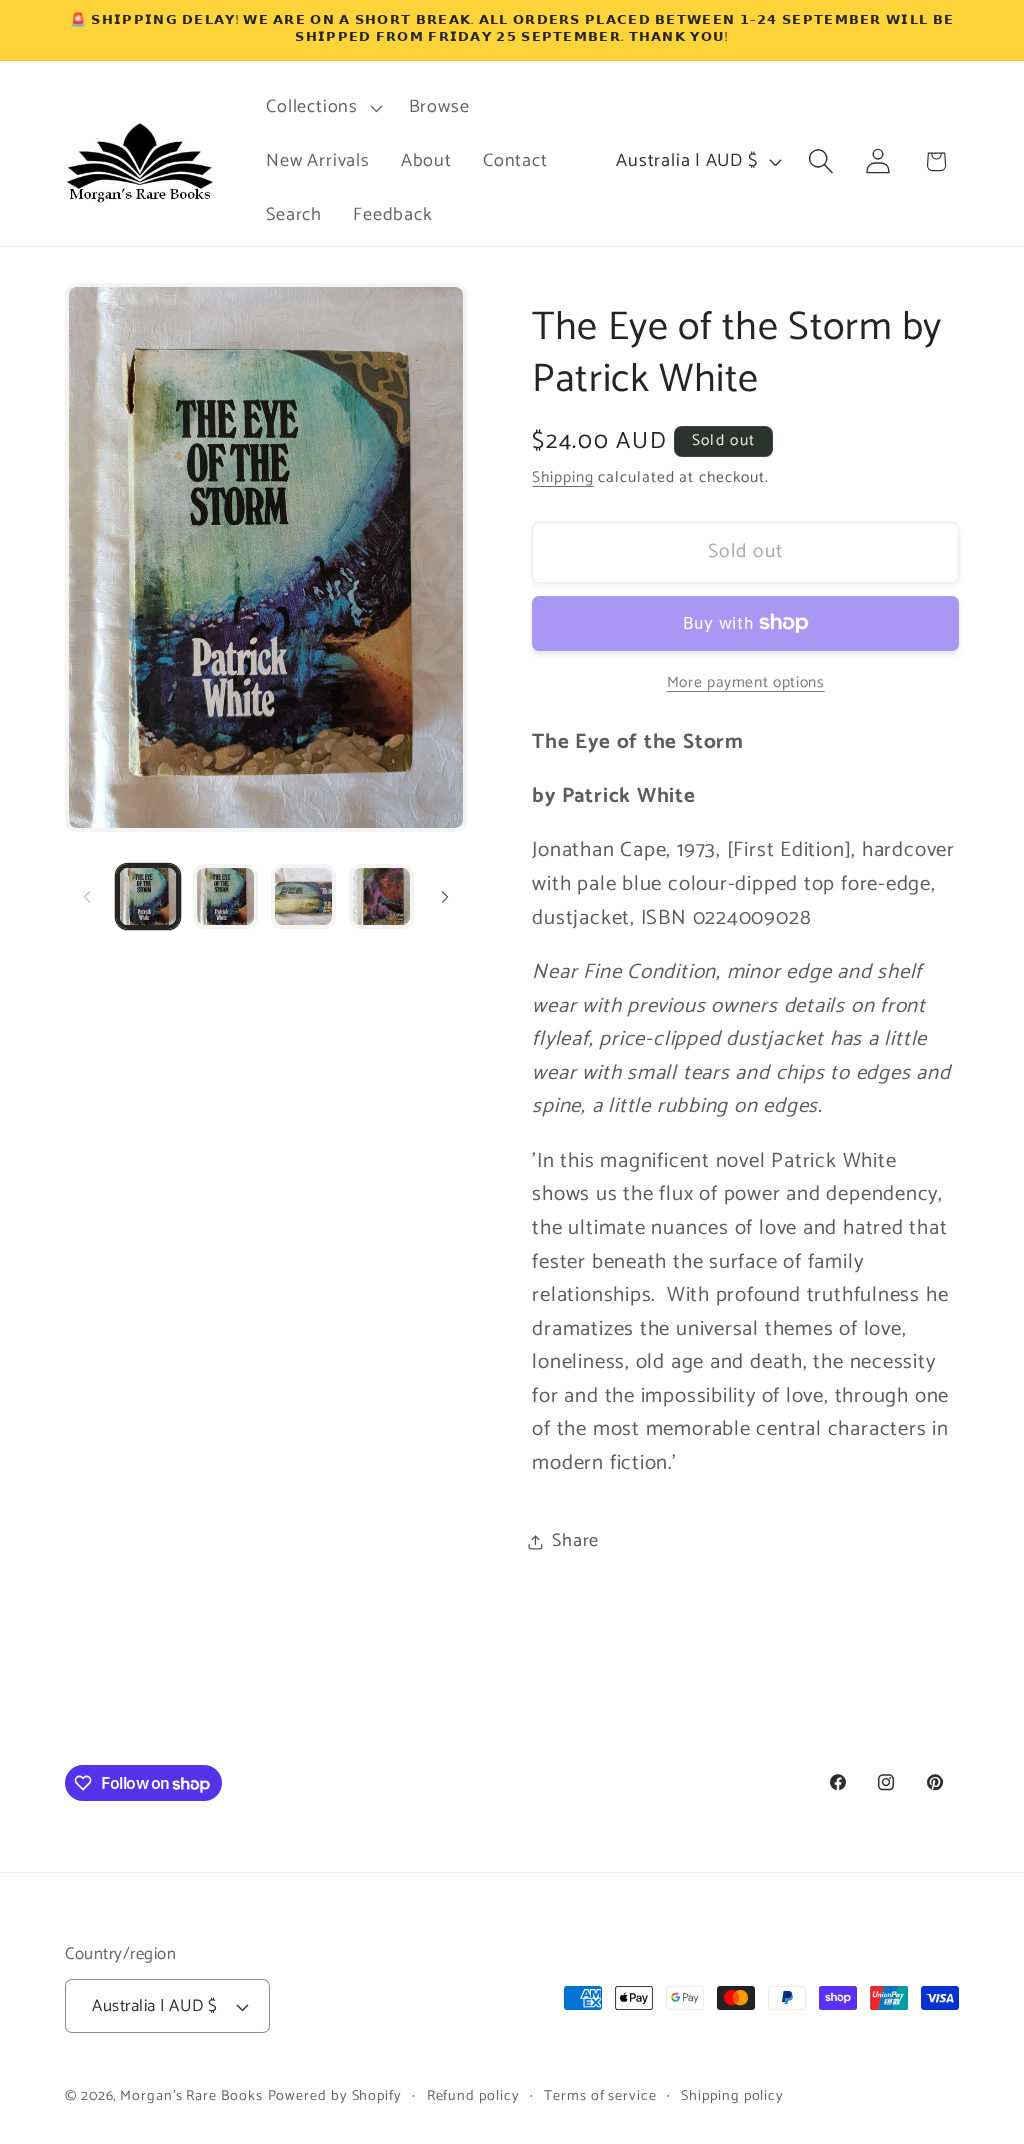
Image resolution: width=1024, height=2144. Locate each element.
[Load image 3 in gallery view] (303, 896)
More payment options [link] (746, 683)
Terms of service (600, 2096)
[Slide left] (87, 897)
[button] (322, 108)
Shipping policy (732, 2096)
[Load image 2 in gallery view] (225, 896)
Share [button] (575, 1541)
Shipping (562, 477)
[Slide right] (445, 897)
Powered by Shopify (335, 2096)
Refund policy (473, 2096)
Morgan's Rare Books (191, 2096)
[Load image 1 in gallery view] (148, 896)
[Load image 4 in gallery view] (381, 896)
